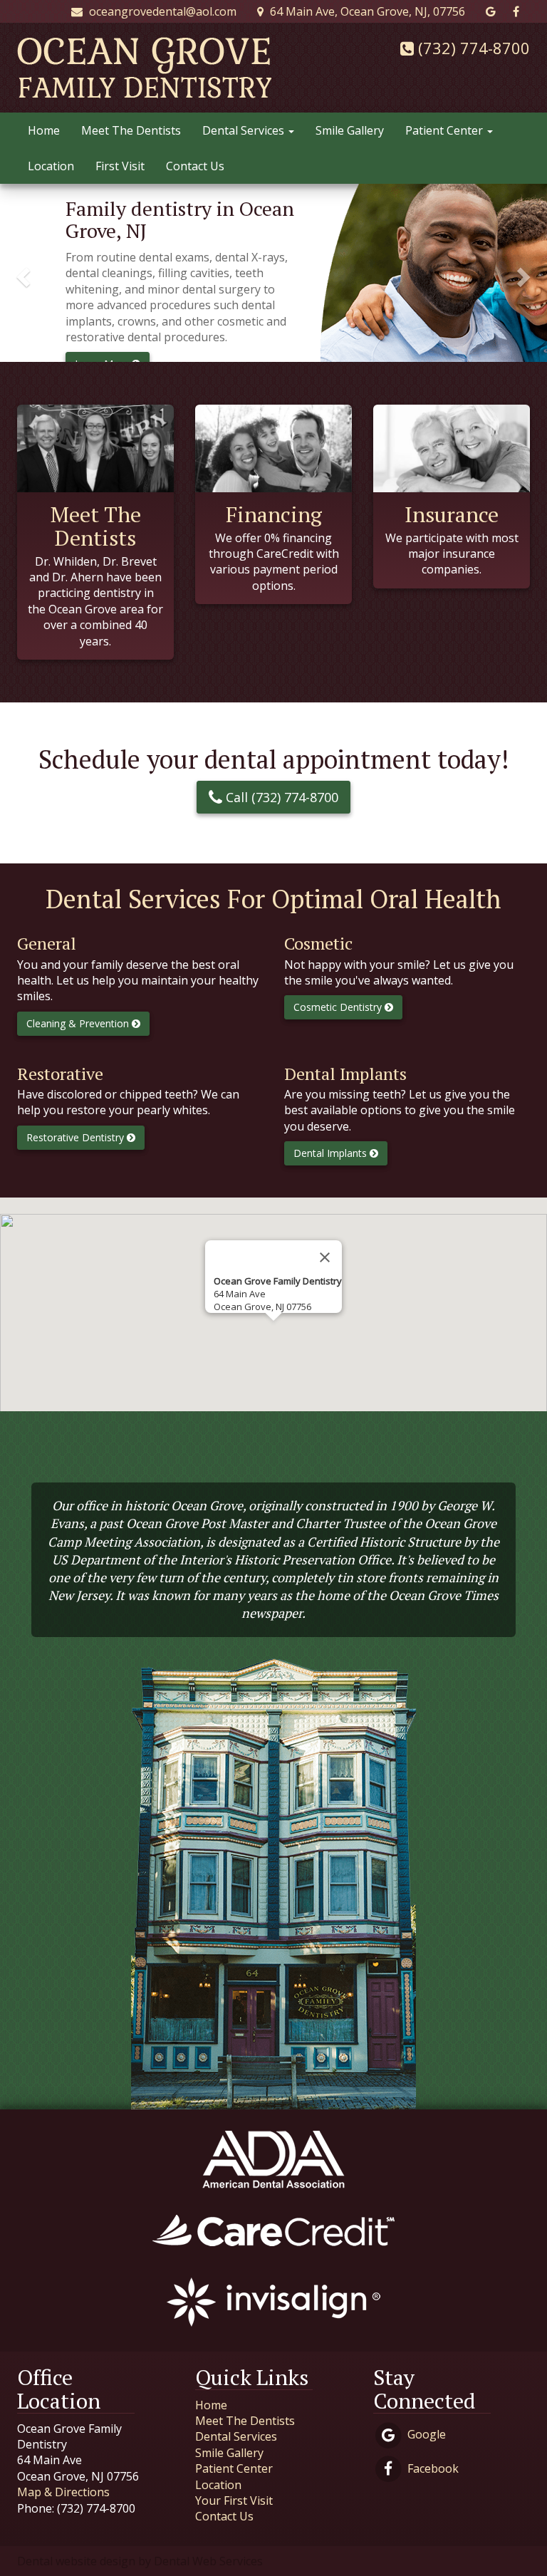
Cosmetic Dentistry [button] (339, 1007)
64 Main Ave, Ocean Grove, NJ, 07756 (366, 11)
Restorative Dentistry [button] (77, 1137)
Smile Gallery (350, 130)
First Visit (120, 166)
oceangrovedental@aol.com (161, 11)
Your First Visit (234, 2500)
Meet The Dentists (131, 130)
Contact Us (195, 166)
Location (51, 166)
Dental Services (245, 130)
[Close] (325, 1257)
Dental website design (76, 2561)
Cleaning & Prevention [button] (79, 1023)
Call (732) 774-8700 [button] (280, 797)
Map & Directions (63, 2492)
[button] (21, 273)
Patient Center (446, 130)
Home (44, 130)
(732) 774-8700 (472, 48)
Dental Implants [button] (332, 1153)
